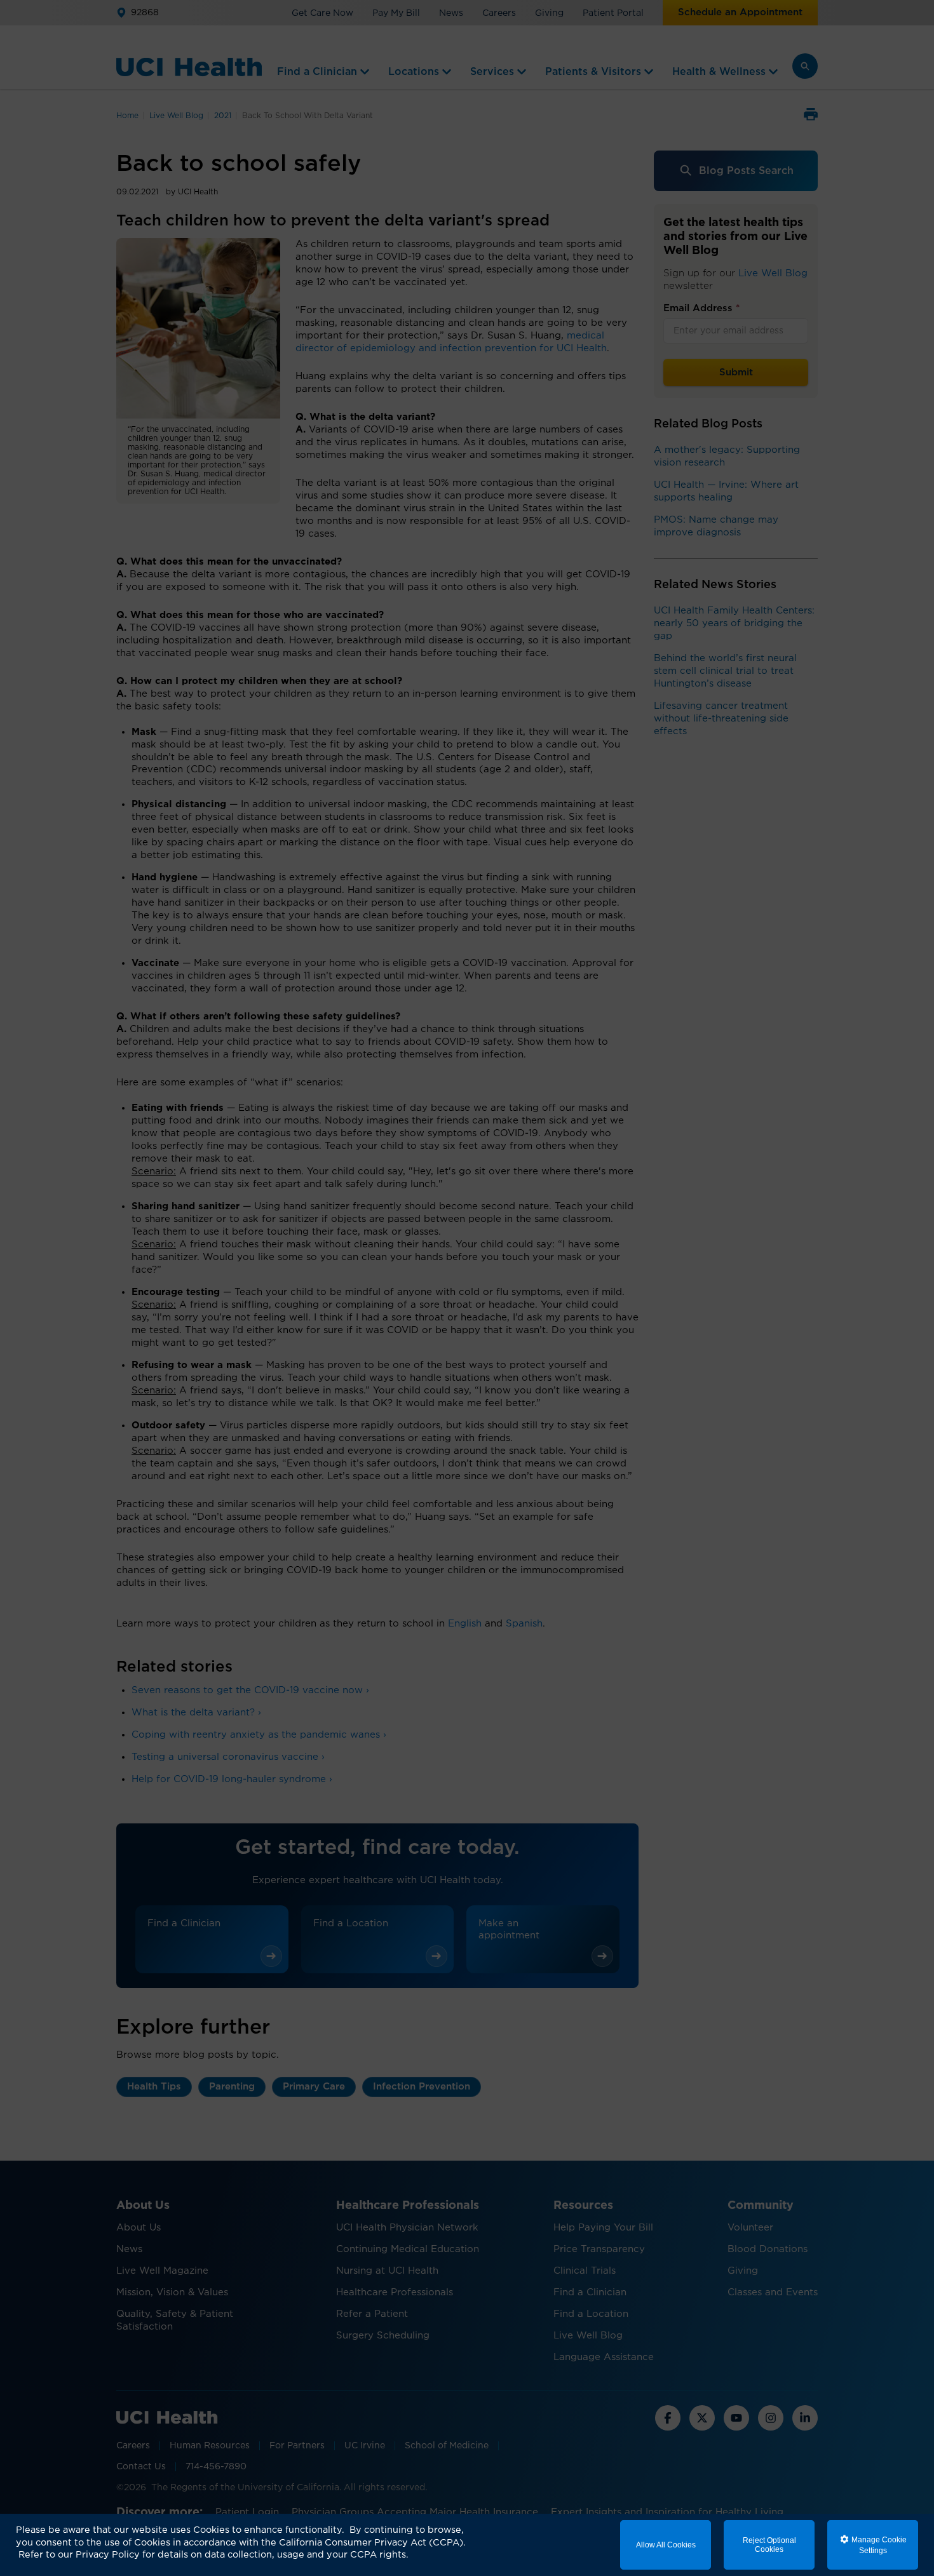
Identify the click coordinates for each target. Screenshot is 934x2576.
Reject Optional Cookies (769, 2545)
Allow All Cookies (666, 2545)
